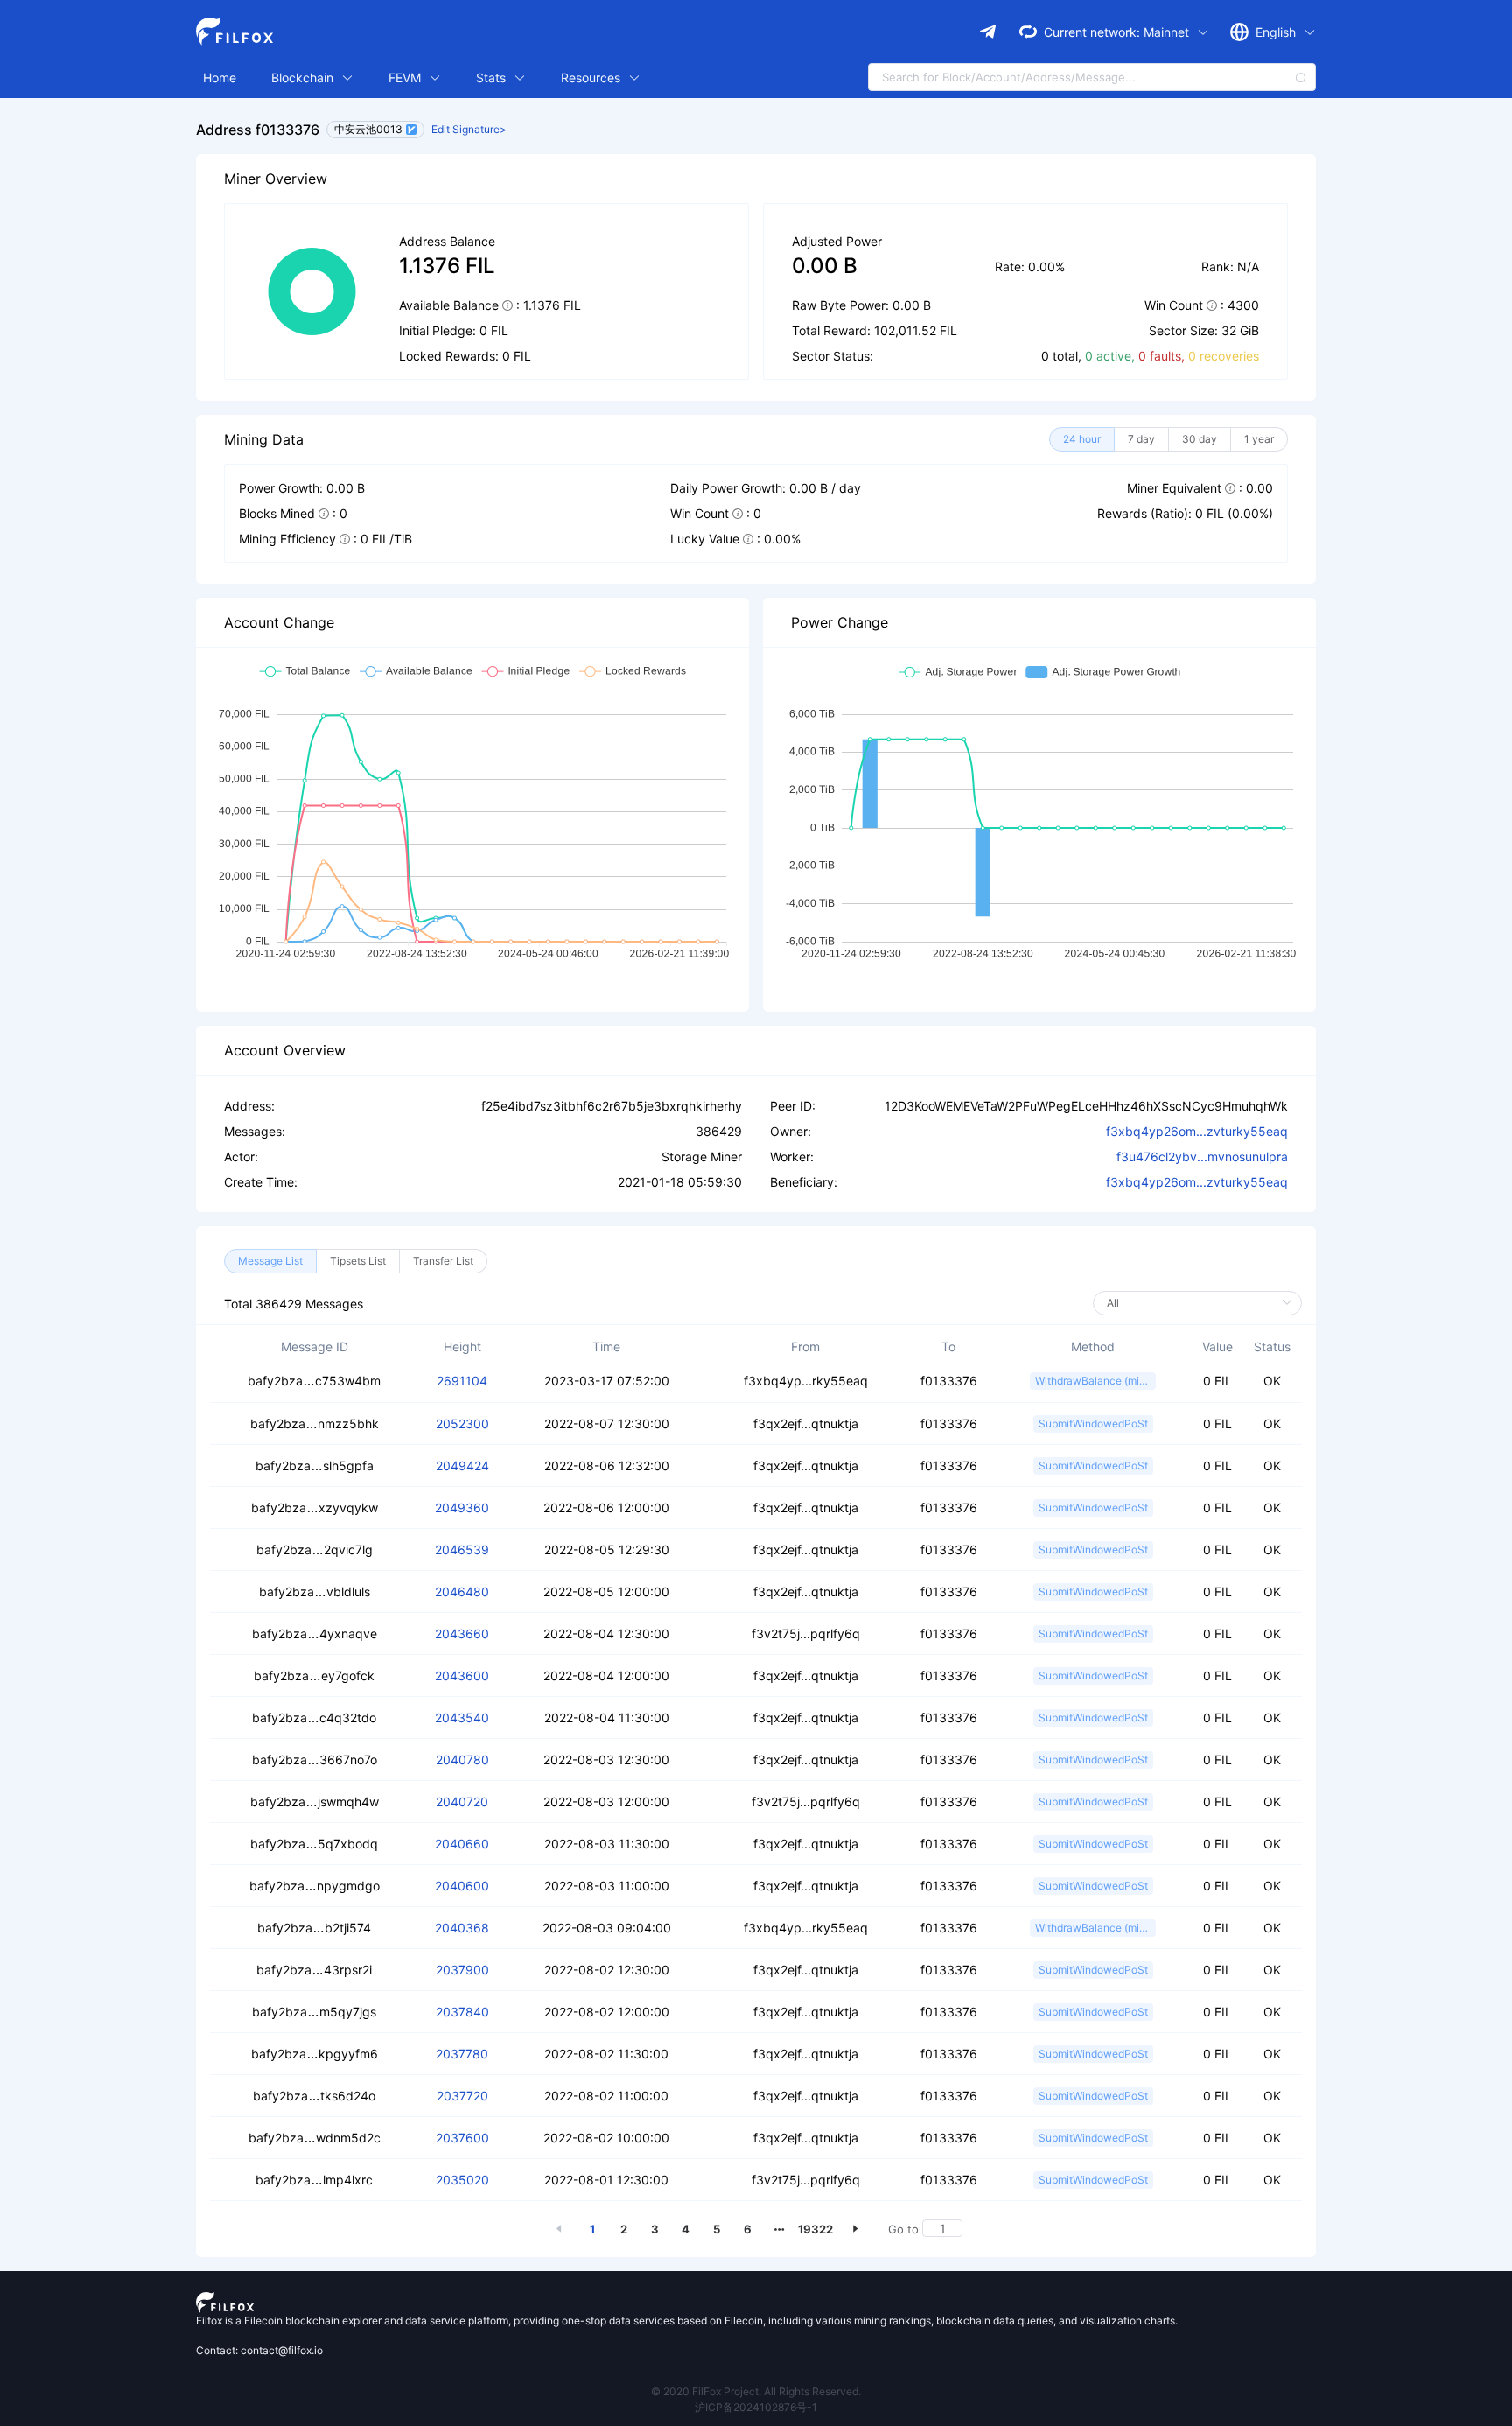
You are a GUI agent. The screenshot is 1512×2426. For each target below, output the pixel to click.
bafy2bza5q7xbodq (314, 1844)
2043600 (462, 1676)
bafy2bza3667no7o (315, 1760)
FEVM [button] (406, 77)
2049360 (462, 1507)
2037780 (462, 2054)
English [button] (1277, 32)
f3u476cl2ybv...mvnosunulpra (1202, 1157)
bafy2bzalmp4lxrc (314, 2180)
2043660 (462, 1634)
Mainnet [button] (1168, 32)
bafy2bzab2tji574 (314, 1928)
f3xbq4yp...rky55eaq (806, 1381)
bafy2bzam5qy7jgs (314, 2012)
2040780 (462, 1760)
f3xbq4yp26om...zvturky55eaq (1197, 1131)
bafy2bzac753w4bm (314, 1381)
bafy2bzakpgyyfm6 (315, 2054)
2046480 (462, 1592)
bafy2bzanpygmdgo (315, 1886)
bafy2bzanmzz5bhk (315, 1423)
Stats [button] (493, 77)
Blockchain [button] (304, 77)
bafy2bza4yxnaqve (315, 1634)
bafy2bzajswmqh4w (315, 1802)
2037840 (462, 2012)
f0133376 (949, 1381)
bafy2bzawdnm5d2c (315, 2138)
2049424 (462, 1465)
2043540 (462, 1718)
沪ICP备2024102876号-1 (756, 2407)
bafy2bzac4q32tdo (314, 1718)
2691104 (462, 1381)
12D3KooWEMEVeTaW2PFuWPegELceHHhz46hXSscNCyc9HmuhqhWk (1086, 1106)
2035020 (462, 2180)
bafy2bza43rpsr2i (314, 1970)
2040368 (462, 1928)
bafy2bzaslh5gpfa (315, 1465)
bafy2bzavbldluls (315, 1592)
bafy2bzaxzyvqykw (315, 1507)
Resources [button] (592, 77)
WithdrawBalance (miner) (1095, 1381)
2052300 (462, 1423)
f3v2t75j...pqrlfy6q (806, 1634)
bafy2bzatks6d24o (314, 2096)
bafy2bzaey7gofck (314, 1676)
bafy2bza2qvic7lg (315, 1550)
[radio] (1082, 439)
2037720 (462, 2096)
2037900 (462, 1970)
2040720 (462, 1802)
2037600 (462, 2138)
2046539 (462, 1550)
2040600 (462, 1886)
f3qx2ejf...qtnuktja (806, 1423)
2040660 (462, 1844)
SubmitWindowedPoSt (1093, 1423)
